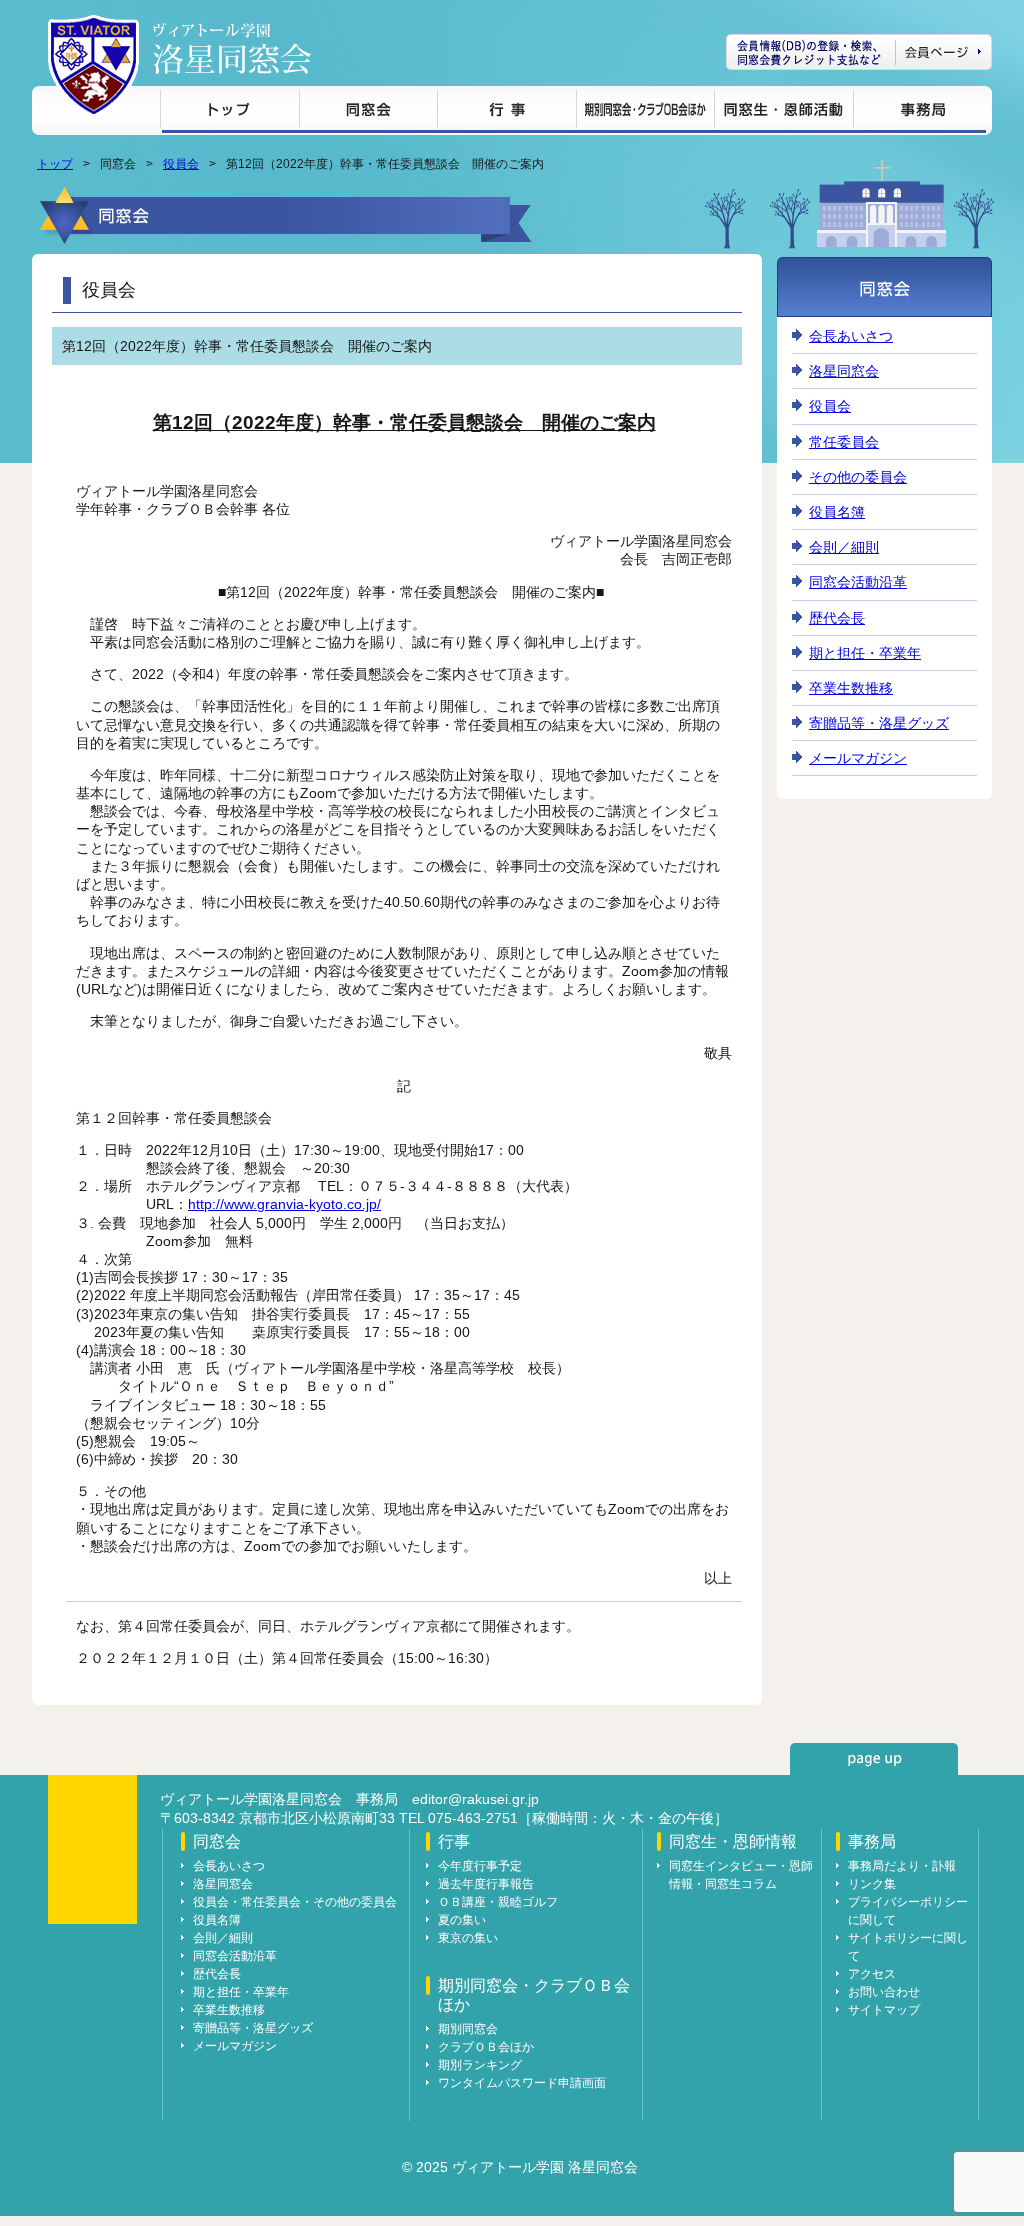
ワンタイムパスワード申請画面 (522, 2083)
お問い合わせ (884, 1992)
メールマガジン (858, 758)
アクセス (872, 1974)
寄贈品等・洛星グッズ (879, 723)
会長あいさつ (851, 336)
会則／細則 (844, 547)
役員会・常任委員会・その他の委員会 (295, 1902)
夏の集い (462, 1920)
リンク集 (872, 1884)
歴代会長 (837, 618)
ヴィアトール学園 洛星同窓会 (232, 48)
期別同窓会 (468, 2029)
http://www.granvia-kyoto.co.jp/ (284, 1204)
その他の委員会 (858, 477)
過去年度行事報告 (486, 1884)
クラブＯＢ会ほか (486, 2047)
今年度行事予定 (480, 1866)
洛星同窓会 (844, 371)
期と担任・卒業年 (865, 653)
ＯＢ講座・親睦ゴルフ (498, 1902)
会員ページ (859, 52)
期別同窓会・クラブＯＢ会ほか (645, 112)
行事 (506, 112)
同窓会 (368, 112)
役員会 (181, 164)
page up (874, 1759)
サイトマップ (884, 2010)
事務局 (919, 112)
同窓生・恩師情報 (783, 112)
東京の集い (468, 1938)
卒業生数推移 (851, 688)
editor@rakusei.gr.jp (475, 1799)
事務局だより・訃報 (902, 1866)
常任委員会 (844, 442)
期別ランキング (480, 2065)
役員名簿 (837, 512)
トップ (229, 112)
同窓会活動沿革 (858, 582)
